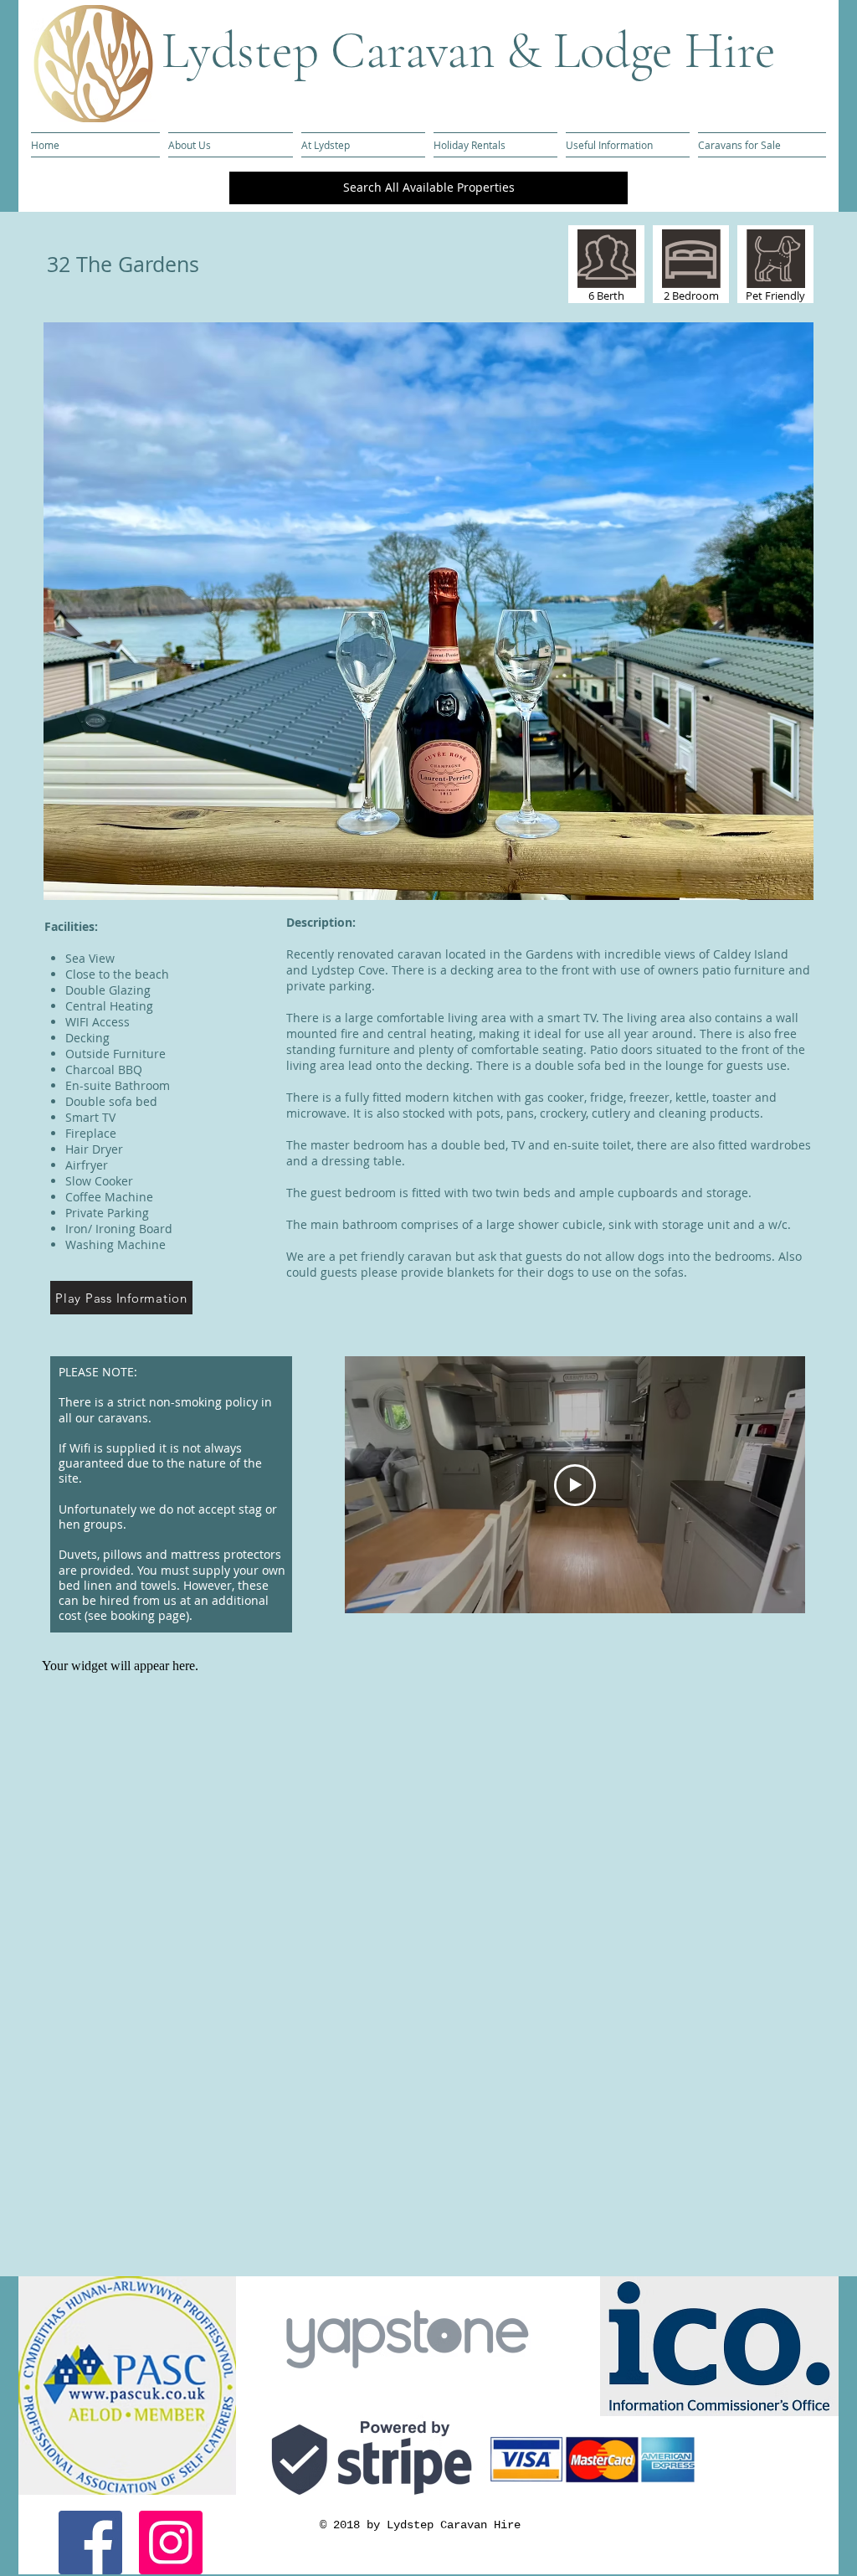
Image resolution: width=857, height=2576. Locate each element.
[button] (428, 611)
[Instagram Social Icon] (171, 2543)
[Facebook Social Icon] (90, 2543)
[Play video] (575, 1485)
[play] (772, 885)
